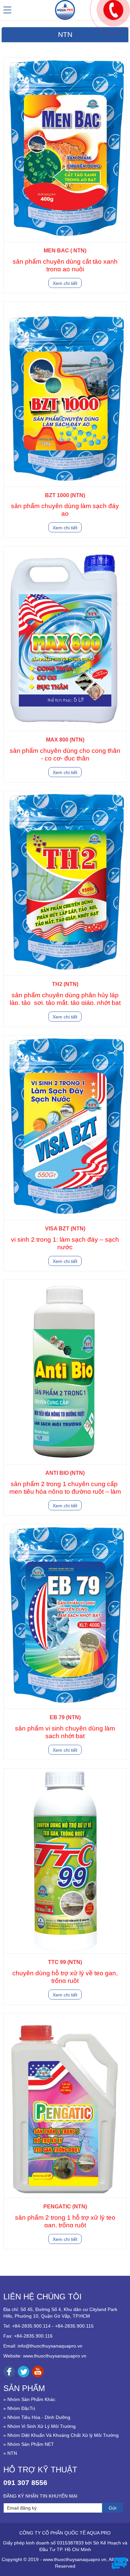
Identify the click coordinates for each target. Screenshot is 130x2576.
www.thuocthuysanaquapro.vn (55, 2356)
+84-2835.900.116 (33, 2336)
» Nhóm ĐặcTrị (19, 2408)
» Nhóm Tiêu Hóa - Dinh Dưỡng (37, 2417)
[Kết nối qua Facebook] (9, 2371)
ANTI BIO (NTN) (65, 1473)
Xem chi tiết (65, 283)
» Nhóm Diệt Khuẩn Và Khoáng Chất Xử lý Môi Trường (61, 2435)
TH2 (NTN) (65, 984)
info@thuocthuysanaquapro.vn (50, 2346)
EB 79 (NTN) (65, 1717)
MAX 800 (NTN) (65, 740)
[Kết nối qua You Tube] (38, 2371)
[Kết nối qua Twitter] (23, 2371)
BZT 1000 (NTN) (65, 495)
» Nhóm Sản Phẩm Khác (29, 2399)
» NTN (10, 2453)
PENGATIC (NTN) (65, 2207)
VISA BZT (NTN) (65, 1229)
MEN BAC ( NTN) (65, 251)
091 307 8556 (25, 2483)
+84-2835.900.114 (31, 2326)
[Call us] (113, 9)
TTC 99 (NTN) (65, 1962)
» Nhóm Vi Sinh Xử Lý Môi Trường (39, 2426)
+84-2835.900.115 (74, 2326)
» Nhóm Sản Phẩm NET (29, 2444)
